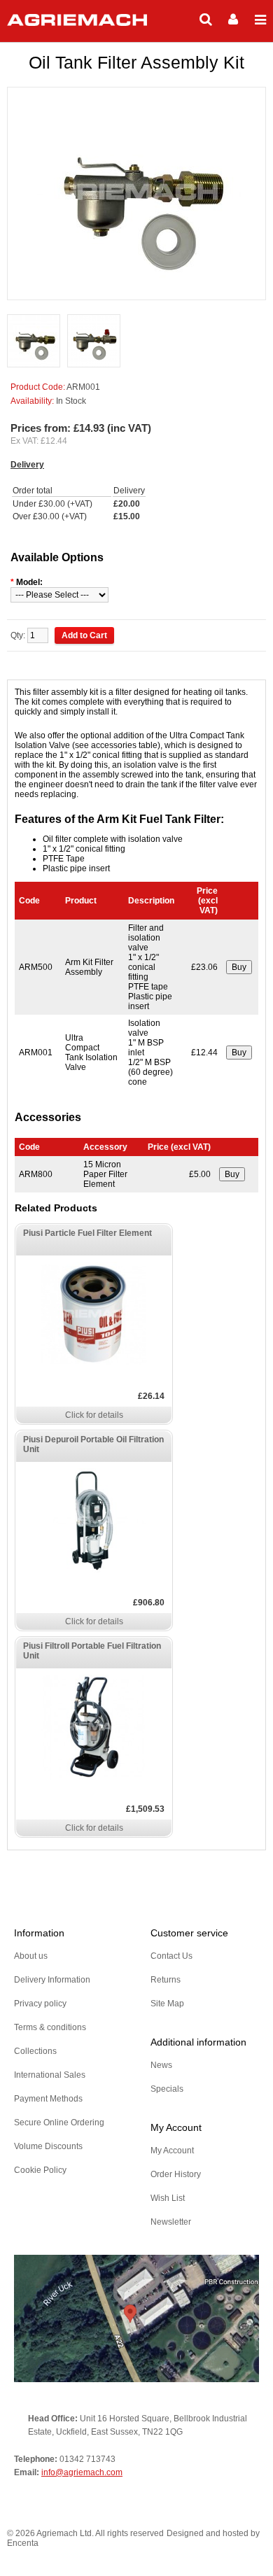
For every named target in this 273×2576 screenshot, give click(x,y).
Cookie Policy (40, 2170)
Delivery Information (52, 1980)
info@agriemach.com (82, 2472)
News (161, 2065)
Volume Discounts (48, 2146)
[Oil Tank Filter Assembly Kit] (34, 342)
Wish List (168, 2198)
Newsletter (171, 2222)
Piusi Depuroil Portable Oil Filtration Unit (93, 1444)
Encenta (23, 2543)
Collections (35, 2051)
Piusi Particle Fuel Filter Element (87, 1233)
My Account (172, 2151)
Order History (176, 2174)
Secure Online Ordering (59, 2123)
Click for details (94, 1415)
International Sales (50, 2075)
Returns (166, 1980)
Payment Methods (48, 2099)
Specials (167, 2089)
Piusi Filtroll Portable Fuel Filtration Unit (92, 1651)
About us (31, 1956)
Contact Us (171, 1956)
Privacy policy (40, 2004)
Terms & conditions (50, 2027)
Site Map (167, 2004)
